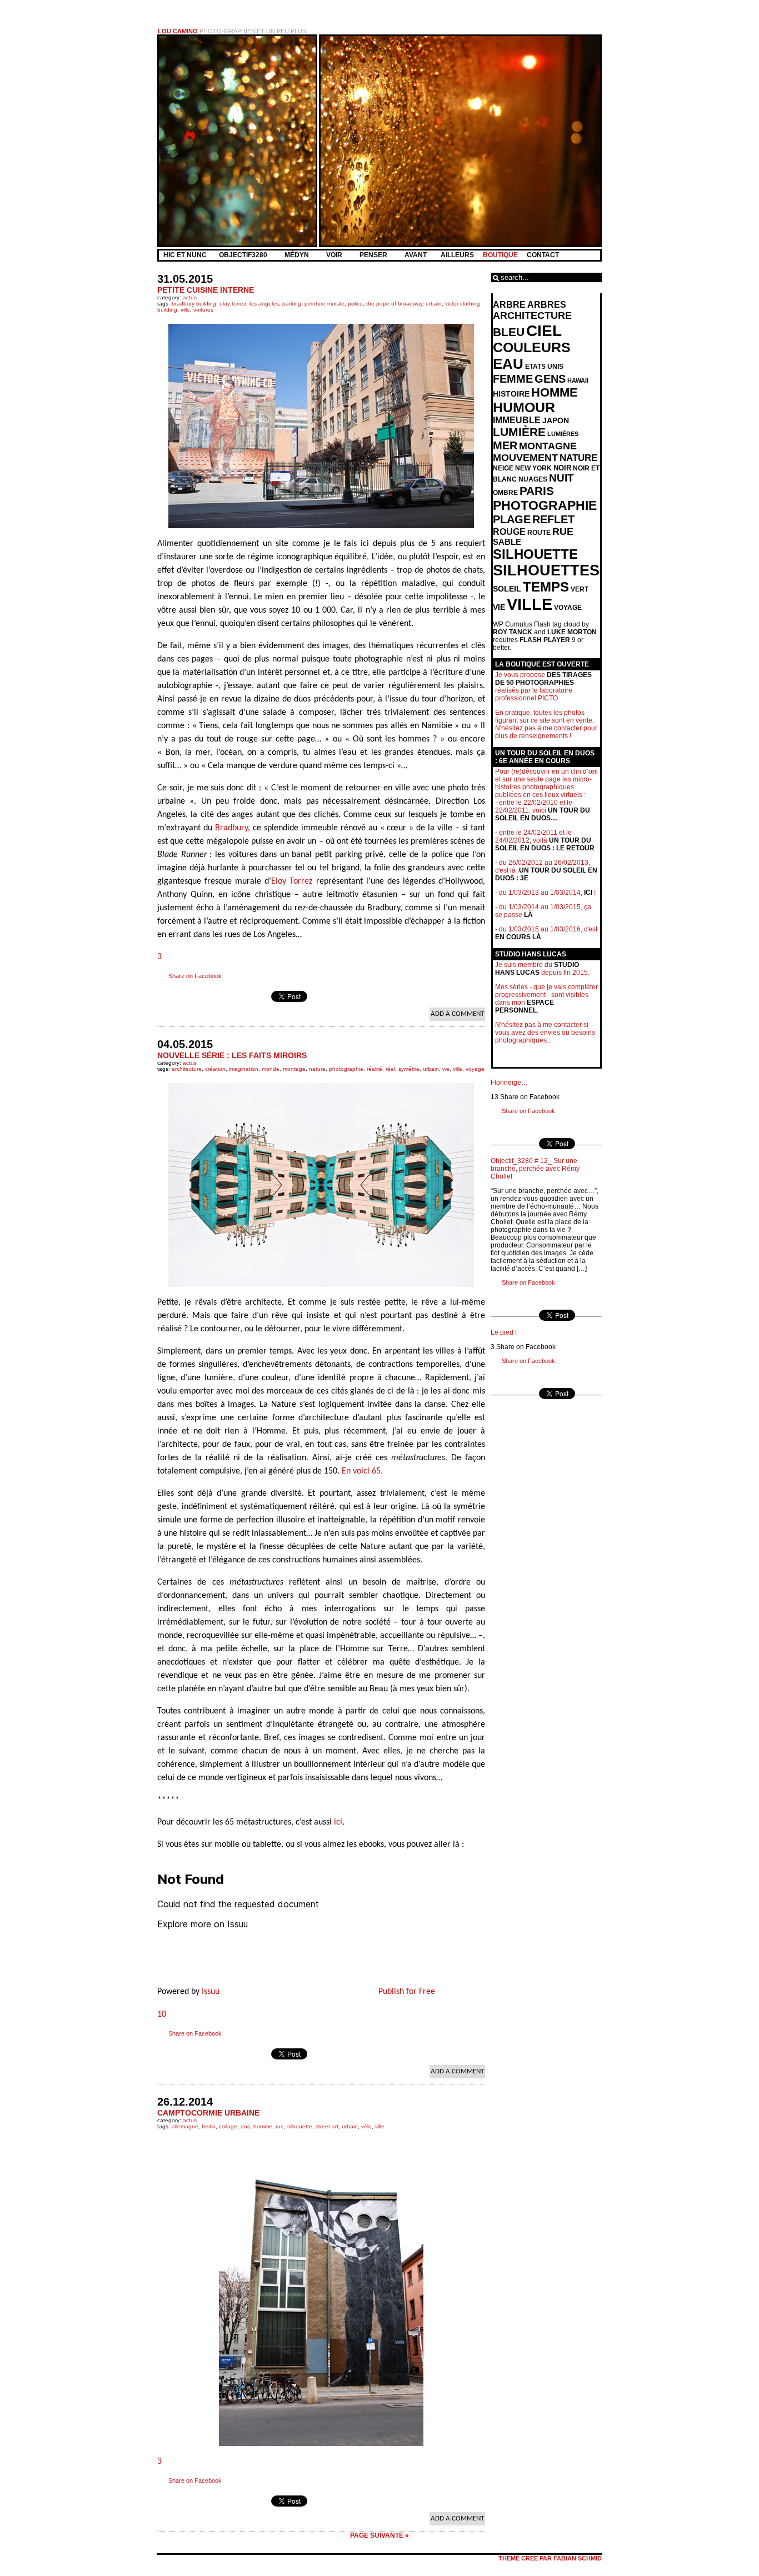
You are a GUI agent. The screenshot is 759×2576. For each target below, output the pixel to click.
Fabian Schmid (578, 2558)
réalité (374, 1069)
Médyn (298, 255)
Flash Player (545, 640)
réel (390, 1069)
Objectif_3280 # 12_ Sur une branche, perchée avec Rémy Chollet (535, 1169)
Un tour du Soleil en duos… (543, 814)
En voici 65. (362, 1471)
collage (228, 2126)
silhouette (300, 2126)
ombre (505, 493)
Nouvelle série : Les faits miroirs (232, 1055)
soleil (507, 589)
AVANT (416, 255)
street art (327, 2126)
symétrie (409, 1069)
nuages (533, 479)
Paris (537, 491)
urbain (434, 304)
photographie (346, 1069)
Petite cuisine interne (206, 290)
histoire (511, 394)
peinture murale (324, 304)
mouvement (525, 458)
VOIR (335, 255)
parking (292, 304)
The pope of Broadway (394, 304)
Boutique (500, 255)
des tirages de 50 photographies (543, 679)
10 (162, 2014)
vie (446, 1069)
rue (280, 2126)
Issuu (211, 1992)
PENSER (374, 255)
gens (550, 379)
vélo (366, 2126)
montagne (548, 446)
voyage (475, 1069)
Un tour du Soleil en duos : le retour (545, 844)
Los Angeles (264, 304)
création (215, 1069)
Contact (543, 255)
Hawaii (578, 380)
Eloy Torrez (233, 304)
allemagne (185, 2126)
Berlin (209, 2126)
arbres (547, 305)
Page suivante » (379, 2535)
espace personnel (525, 1006)
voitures (203, 310)
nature (317, 1069)
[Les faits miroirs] (321, 1185)
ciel (544, 330)
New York (533, 468)
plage (512, 519)
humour (524, 407)
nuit (561, 478)
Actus (190, 297)
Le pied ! (504, 1332)
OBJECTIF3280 (244, 255)
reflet (553, 519)
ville (185, 310)
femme (513, 379)
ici (338, 1822)
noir (562, 468)
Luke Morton (572, 632)
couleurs (532, 347)
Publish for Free (407, 1992)
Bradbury (231, 828)
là (528, 915)
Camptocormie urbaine (208, 2113)
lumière (519, 432)
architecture (187, 1069)
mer (505, 445)
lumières (563, 434)
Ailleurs (457, 255)
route (539, 533)
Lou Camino (178, 31)
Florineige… (509, 1082)
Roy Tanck (513, 632)
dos (245, 2126)
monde (271, 1069)
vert (580, 589)
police (355, 304)
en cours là (518, 937)
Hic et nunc (185, 255)
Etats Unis (544, 367)
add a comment (457, 1014)
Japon (556, 420)
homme (263, 2126)
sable (507, 542)
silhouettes (546, 570)
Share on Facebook (195, 976)
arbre (509, 305)
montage (294, 1069)
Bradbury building (194, 304)
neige (503, 468)
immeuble (517, 420)
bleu (509, 332)
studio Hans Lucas (537, 969)
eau (508, 364)
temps (546, 587)
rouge (509, 532)
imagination (244, 1069)
